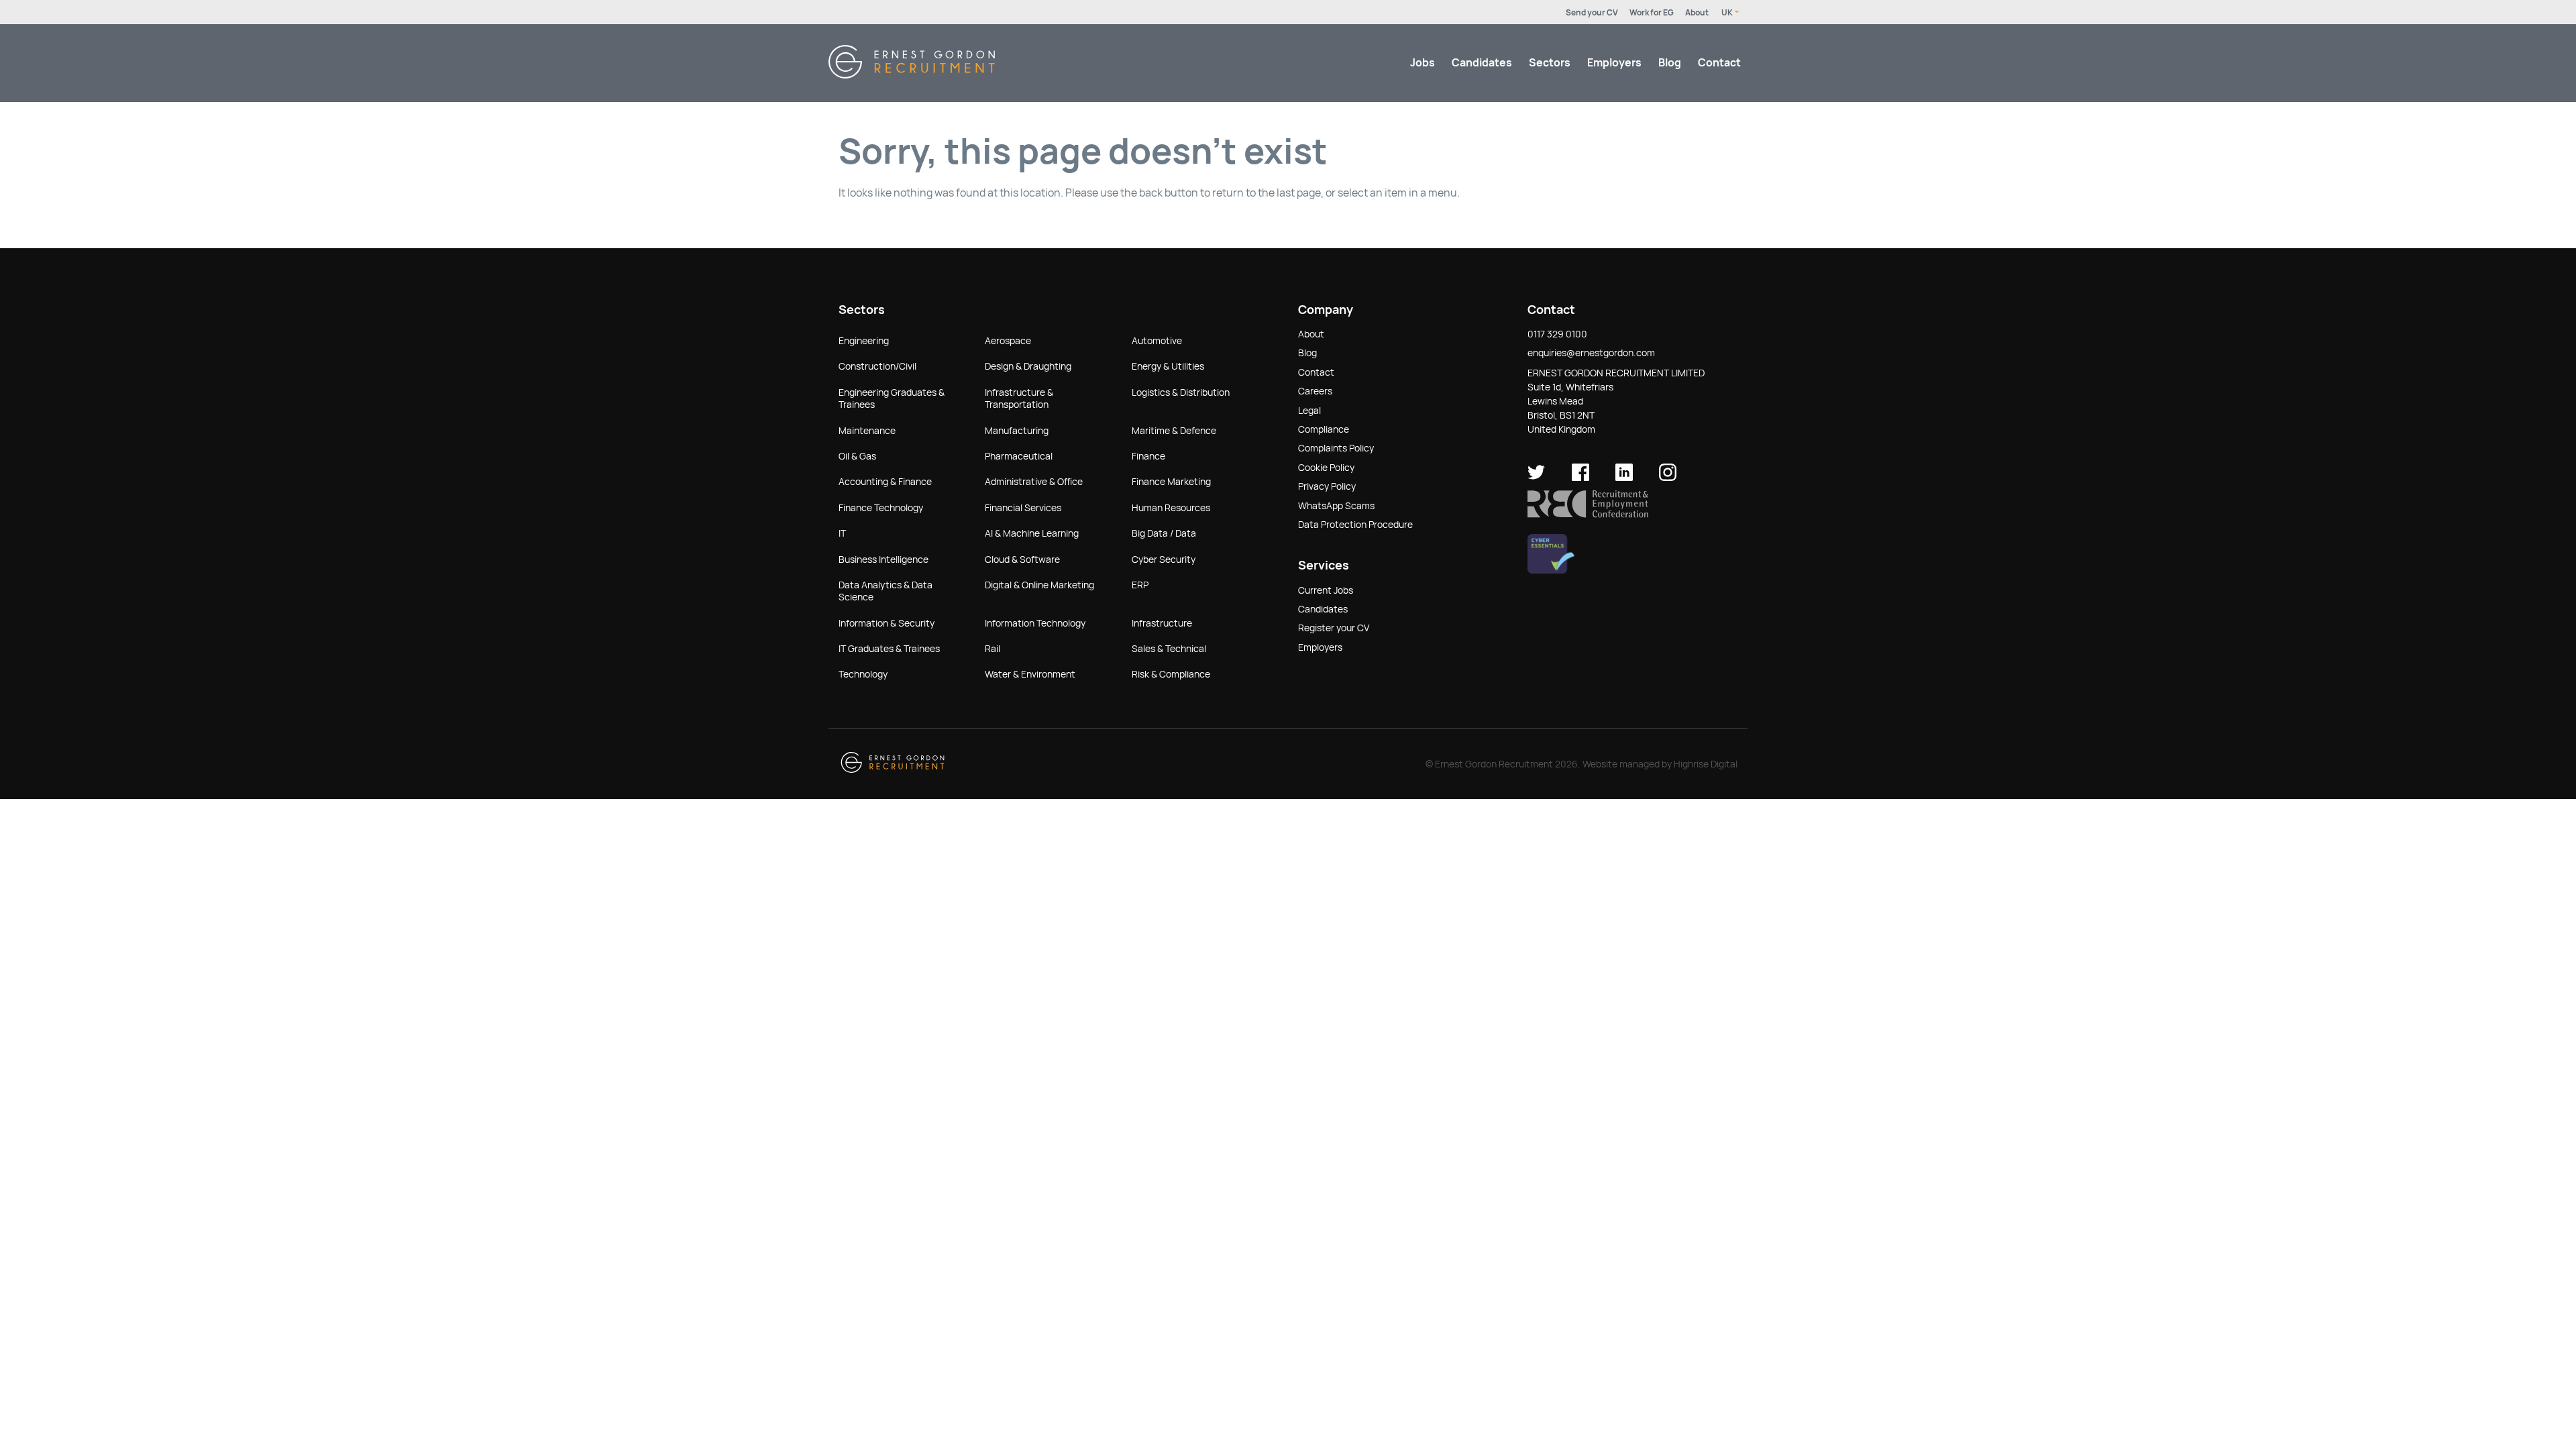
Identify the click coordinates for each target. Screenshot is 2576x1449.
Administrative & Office (1034, 482)
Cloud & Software (1022, 559)
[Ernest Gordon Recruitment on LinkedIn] (1624, 478)
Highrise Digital (1706, 764)
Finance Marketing (1171, 482)
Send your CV (1592, 13)
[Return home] (912, 75)
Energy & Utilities (1168, 366)
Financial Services (1023, 508)
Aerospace (1008, 341)
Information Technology (1035, 623)
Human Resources (1171, 508)
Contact (1719, 63)
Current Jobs (1326, 590)
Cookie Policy (1326, 468)
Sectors (1550, 63)
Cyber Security (1164, 559)
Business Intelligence (883, 559)
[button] (1588, 515)
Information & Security (887, 623)
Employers (1614, 63)
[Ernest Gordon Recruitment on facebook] (1580, 478)
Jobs (1423, 63)
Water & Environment (1030, 674)
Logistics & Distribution (1181, 392)
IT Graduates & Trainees (889, 649)
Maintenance (867, 431)
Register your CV (1334, 628)
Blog (1670, 63)
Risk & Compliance (1171, 674)
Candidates (1482, 63)
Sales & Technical (1169, 649)
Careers (1315, 391)
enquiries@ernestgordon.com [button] (1591, 353)
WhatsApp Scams (1336, 506)
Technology (863, 674)
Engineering (864, 341)
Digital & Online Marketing (1039, 585)
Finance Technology (881, 508)
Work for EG (1652, 13)
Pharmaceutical (1019, 456)
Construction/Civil (877, 366)
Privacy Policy (1327, 486)
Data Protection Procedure (1355, 525)
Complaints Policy (1336, 448)
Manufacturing (1017, 431)
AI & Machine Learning (1032, 533)
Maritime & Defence (1174, 431)
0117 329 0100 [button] (1557, 334)
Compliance (1324, 429)
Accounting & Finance (885, 482)
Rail (992, 649)
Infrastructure (1162, 623)
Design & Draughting (1028, 366)
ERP (1140, 585)
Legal (1309, 411)
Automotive (1157, 341)
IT (842, 533)
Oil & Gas (857, 456)
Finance (1148, 456)
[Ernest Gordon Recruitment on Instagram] (1668, 478)
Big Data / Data (1164, 533)
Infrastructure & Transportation (1019, 398)
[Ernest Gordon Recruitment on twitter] (1536, 478)
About (1697, 13)
